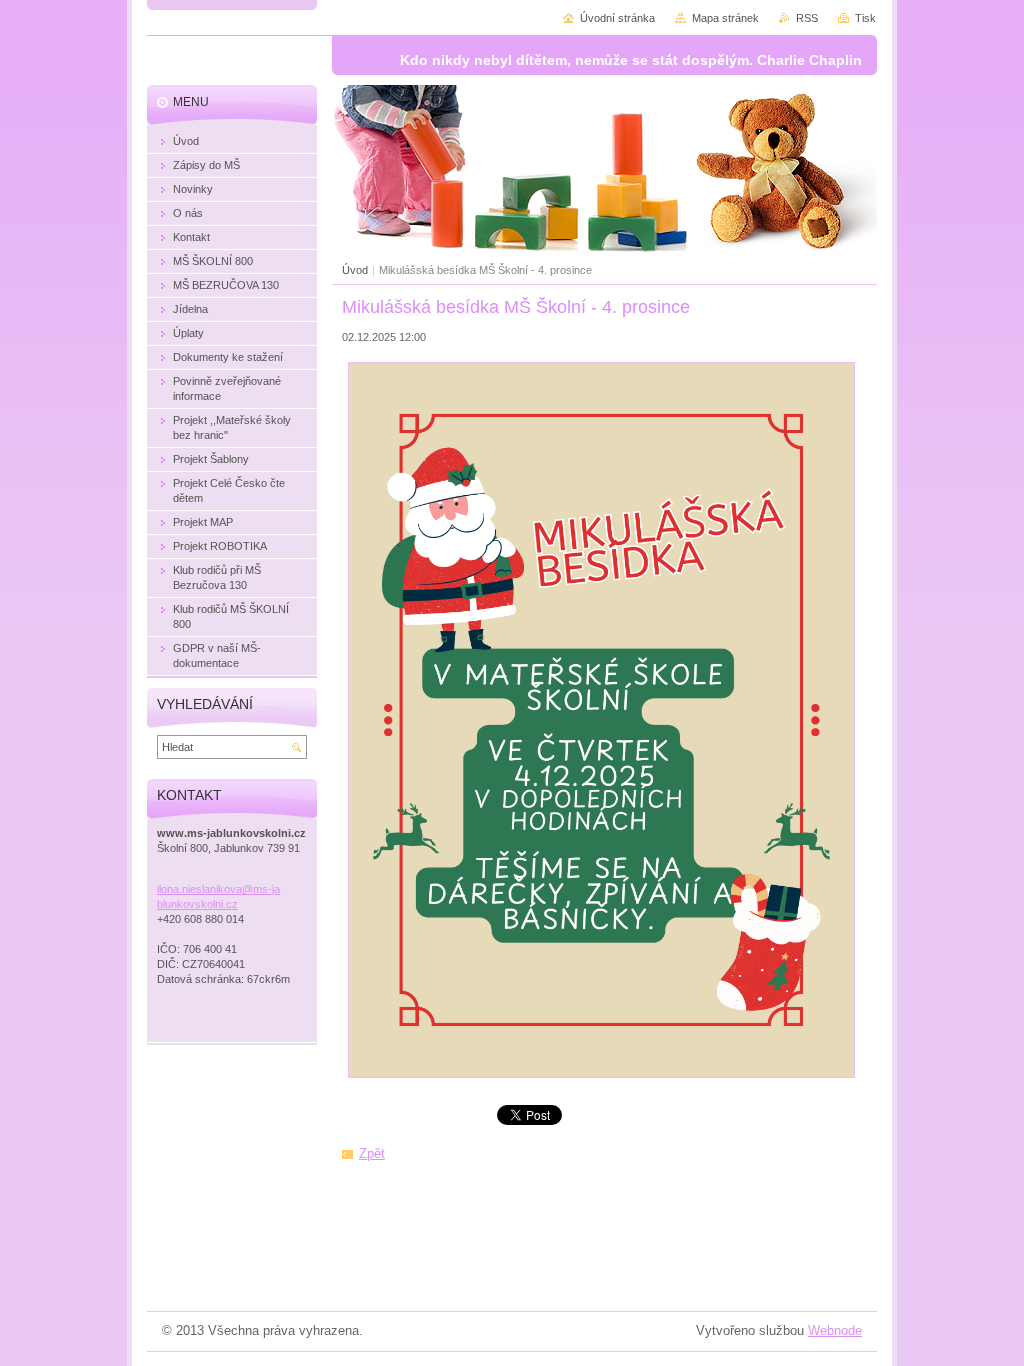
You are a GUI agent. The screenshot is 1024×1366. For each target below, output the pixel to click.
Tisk (865, 18)
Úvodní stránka (617, 18)
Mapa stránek (725, 18)
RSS (807, 18)
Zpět (372, 1153)
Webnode (835, 1330)
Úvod (355, 270)
